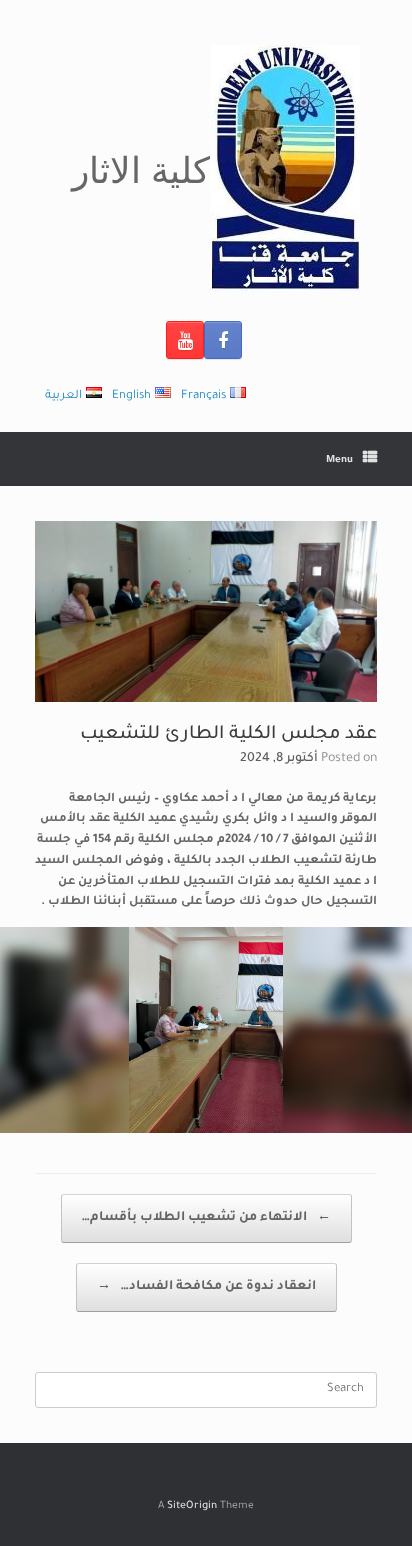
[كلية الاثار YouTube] (185, 340)
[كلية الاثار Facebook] (223, 340)
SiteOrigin (192, 1506)
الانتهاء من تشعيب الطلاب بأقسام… (206, 1218)
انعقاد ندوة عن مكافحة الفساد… (206, 1287)
